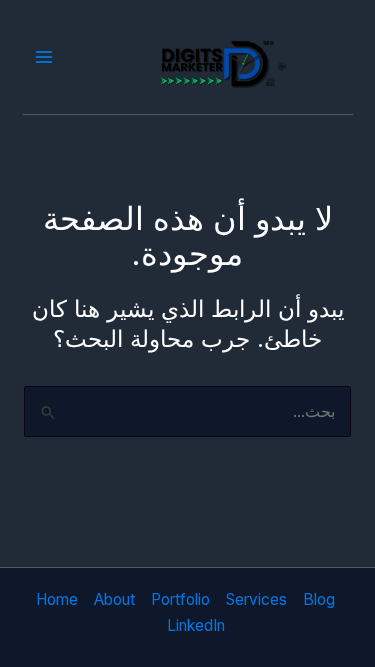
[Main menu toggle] (44, 57)
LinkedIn (196, 625)
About (114, 599)
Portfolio (180, 599)
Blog (319, 599)
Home (57, 599)
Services (256, 599)
